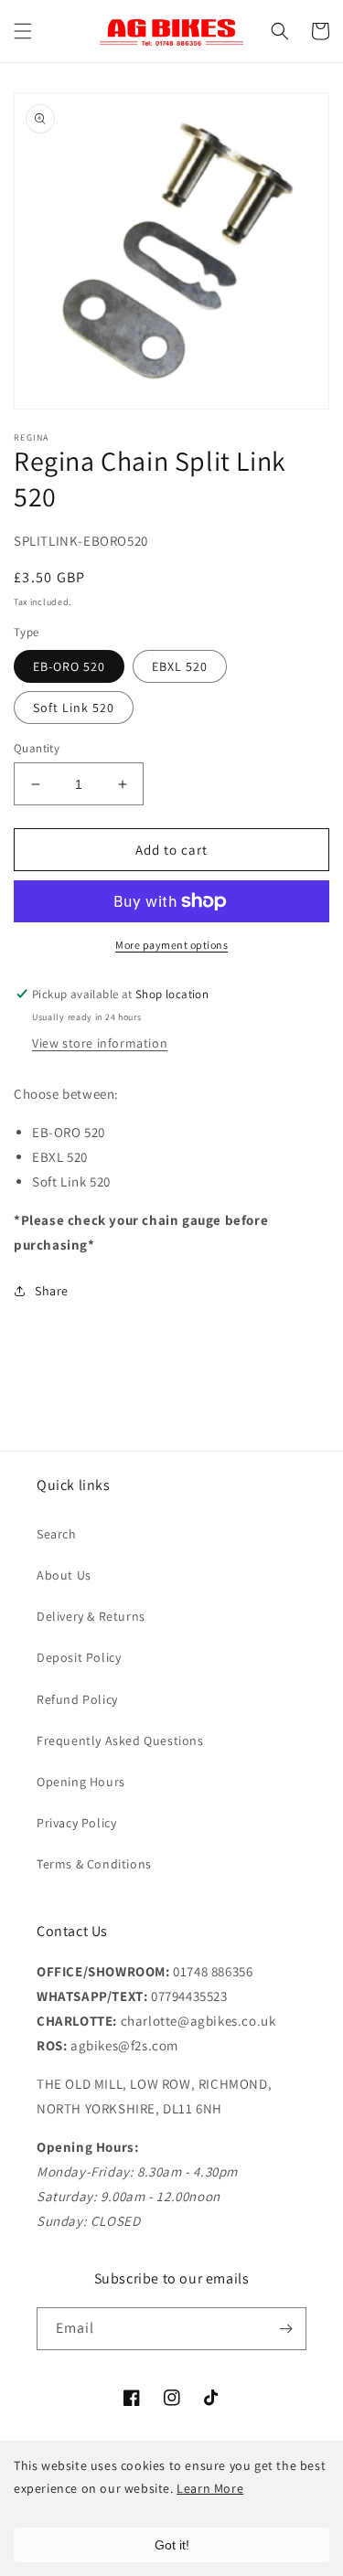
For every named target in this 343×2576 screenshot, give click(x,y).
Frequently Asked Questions (120, 1740)
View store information (100, 1043)
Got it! (172, 2545)
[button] (23, 31)
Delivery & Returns (91, 1616)
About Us (64, 1575)
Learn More (210, 2488)
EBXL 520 (180, 666)
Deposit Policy (79, 1657)
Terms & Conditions (94, 1864)
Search (57, 1534)
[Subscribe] (285, 2329)
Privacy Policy (76, 1823)
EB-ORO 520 (69, 666)
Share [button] (52, 1291)
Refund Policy (77, 1699)
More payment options (171, 945)
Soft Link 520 (74, 708)
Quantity (37, 748)
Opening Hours (81, 1782)
